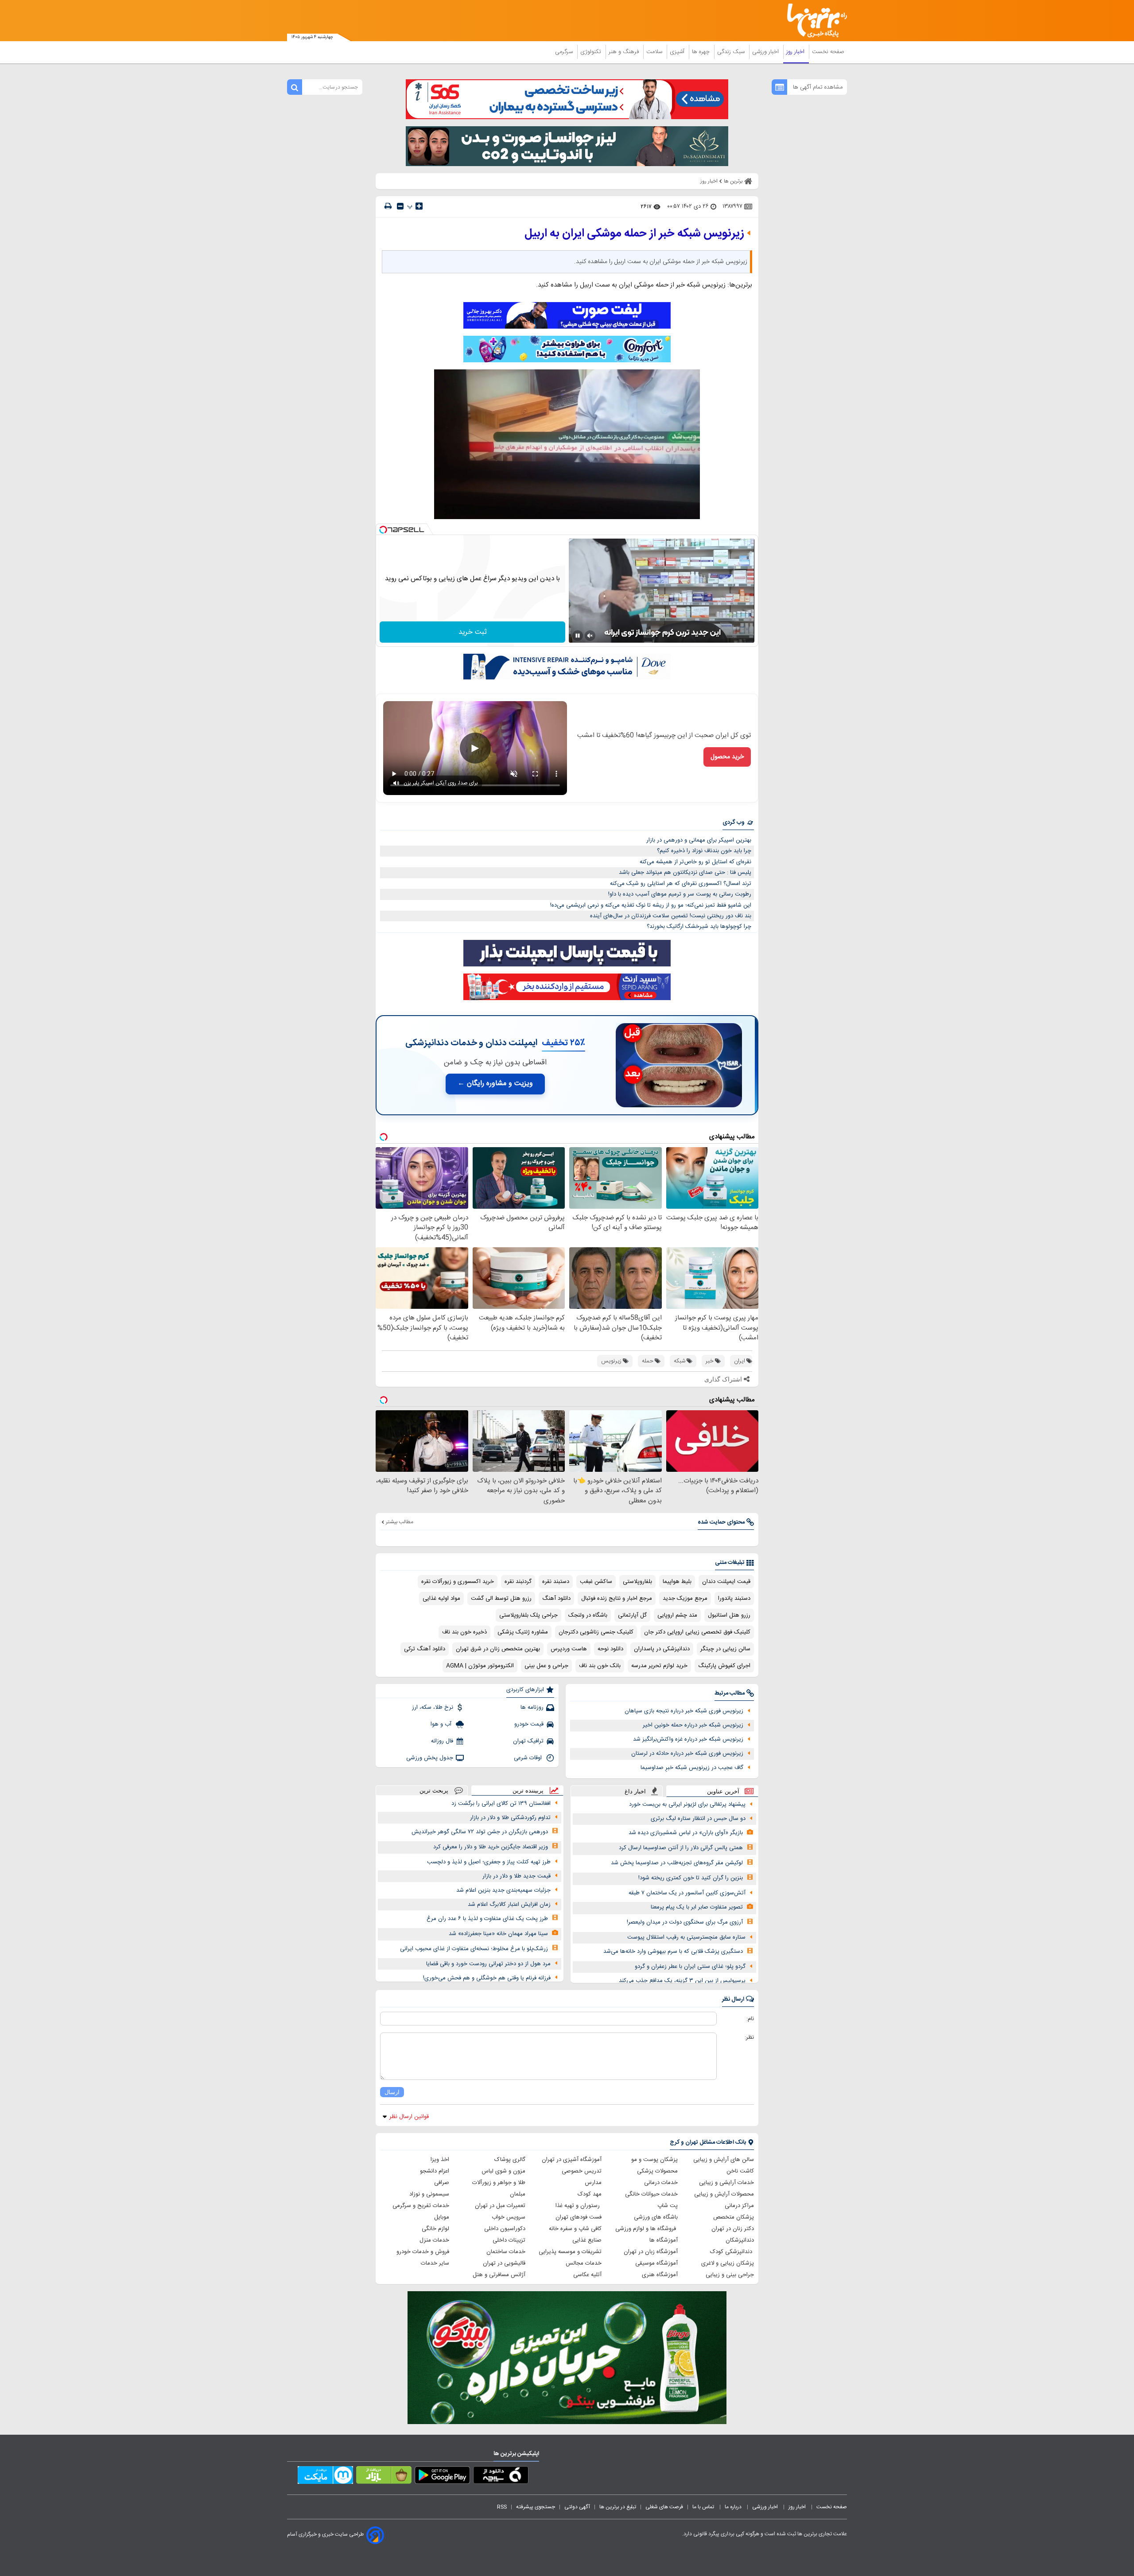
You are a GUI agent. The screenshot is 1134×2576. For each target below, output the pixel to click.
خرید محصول (727, 757)
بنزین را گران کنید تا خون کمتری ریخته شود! (691, 1878)
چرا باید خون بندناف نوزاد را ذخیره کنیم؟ (704, 851)
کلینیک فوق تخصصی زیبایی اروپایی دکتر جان (697, 1632)
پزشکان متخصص (734, 2217)
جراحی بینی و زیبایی (730, 2275)
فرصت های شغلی (664, 2507)
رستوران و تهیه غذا (579, 2206)
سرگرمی (565, 52)
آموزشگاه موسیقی (656, 2263)
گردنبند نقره (518, 1582)
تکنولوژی (592, 52)
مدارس (593, 2183)
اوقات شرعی (529, 1758)
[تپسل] (383, 530)
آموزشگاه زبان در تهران (651, 2252)
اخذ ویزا (440, 2160)
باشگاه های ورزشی (656, 2217)
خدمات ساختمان (506, 2252)
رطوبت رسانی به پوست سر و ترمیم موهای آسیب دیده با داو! (680, 894)
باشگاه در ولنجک (588, 1615)
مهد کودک (590, 2194)
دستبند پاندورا (734, 1598)
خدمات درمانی (661, 2183)
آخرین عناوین (723, 1791)
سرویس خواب (509, 2217)
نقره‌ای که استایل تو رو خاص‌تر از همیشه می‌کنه (695, 862)
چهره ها (702, 52)
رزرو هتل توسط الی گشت (501, 1598)
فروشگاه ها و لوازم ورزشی (647, 2229)
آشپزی (678, 52)
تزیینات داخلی (509, 2240)
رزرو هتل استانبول (729, 1615)
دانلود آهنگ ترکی (425, 1649)
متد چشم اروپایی (677, 1615)
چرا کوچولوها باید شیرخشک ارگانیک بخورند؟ (699, 927)
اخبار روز (796, 52)
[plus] (419, 206)
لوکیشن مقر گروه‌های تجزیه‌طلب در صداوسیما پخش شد (677, 1863)
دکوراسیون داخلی (505, 2229)
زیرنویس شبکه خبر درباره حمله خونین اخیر (693, 1725)
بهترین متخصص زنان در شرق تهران (498, 1649)
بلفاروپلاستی (637, 1582)
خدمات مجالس (584, 2263)
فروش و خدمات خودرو (423, 2252)
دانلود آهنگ (556, 1598)
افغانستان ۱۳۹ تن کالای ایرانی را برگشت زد (501, 1804)
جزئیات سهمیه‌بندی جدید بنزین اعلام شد (503, 1890)
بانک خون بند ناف (600, 1666)
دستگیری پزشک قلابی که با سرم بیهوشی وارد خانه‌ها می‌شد (673, 1951)
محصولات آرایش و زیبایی (724, 2194)
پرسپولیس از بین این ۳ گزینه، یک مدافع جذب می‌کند (682, 1981)
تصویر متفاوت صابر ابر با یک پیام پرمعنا (697, 1907)
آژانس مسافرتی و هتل (499, 2275)
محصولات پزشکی (657, 2171)
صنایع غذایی (587, 2240)
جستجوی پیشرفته (536, 2507)
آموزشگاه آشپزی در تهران (572, 2160)
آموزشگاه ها (664, 2240)
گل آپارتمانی (632, 1615)
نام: (750, 2019)
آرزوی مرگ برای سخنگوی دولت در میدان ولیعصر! (685, 1922)
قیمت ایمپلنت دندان (726, 1582)
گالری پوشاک (510, 2160)
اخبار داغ (635, 1791)
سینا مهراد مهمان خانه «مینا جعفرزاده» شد (498, 1934)
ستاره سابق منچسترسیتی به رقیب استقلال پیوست (686, 1937)
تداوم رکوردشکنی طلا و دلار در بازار (510, 1818)
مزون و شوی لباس (503, 2171)
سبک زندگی (732, 52)
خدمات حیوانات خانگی (651, 2194)
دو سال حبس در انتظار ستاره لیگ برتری (698, 1819)
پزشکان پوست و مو (654, 2160)
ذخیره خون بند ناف (464, 1632)
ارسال (392, 2092)
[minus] (400, 206)
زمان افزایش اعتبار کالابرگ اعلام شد (509, 1905)
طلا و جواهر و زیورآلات (499, 2183)
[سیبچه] (501, 2477)
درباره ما (734, 2507)
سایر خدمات (435, 2263)
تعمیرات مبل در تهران (500, 2206)
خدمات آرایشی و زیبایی (726, 2183)
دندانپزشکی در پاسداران (662, 1649)
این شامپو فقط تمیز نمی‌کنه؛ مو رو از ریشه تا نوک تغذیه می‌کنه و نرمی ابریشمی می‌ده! (651, 905)
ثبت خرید (473, 632)
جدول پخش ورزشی (430, 1758)
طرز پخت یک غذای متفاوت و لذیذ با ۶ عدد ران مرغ (487, 1919)
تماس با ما (704, 2507)
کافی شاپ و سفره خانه (575, 2229)
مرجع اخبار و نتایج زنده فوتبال (617, 1598)
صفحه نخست (828, 52)
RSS (502, 2507)
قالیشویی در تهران (504, 2263)
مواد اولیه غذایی (441, 1598)
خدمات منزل (434, 2240)
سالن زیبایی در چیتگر (725, 1649)
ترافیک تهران (528, 1741)
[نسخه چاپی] (388, 206)
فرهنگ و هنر (625, 52)
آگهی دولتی (577, 2507)
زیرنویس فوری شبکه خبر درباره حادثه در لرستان (687, 1754)
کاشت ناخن (740, 2171)
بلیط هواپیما (677, 1582)
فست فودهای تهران (579, 2217)
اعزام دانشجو (435, 2171)
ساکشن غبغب (596, 1582)
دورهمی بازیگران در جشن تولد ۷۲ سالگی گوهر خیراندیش (480, 1832)
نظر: (749, 2037)
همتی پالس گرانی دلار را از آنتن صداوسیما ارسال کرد (681, 1848)
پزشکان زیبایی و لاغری (728, 2263)
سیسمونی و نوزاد (429, 2194)
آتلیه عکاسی (587, 2275)
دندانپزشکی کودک (732, 2252)
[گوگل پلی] (442, 2477)
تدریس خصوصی (582, 2171)
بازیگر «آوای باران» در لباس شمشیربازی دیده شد (686, 1833)
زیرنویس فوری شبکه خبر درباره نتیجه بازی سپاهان (684, 1711)
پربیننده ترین (528, 1790)
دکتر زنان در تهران (733, 2229)
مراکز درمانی (739, 2206)
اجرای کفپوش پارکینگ (724, 1666)
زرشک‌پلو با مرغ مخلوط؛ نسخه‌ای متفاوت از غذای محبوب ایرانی (474, 1949)
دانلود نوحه (610, 1649)
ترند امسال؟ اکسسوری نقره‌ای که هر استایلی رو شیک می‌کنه (681, 884)
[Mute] (590, 636)
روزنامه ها (532, 1707)
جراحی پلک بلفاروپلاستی (528, 1615)
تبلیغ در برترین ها (618, 2507)
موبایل (442, 2217)
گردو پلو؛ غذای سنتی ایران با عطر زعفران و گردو (690, 1967)
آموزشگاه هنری (660, 2275)
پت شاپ (668, 2206)
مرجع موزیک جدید (685, 1598)
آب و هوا (442, 1724)
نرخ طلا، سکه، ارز (433, 1707)
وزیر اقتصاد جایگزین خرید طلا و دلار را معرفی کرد (491, 1847)
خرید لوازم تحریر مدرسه (659, 1666)
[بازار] (384, 2477)
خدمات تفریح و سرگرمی (421, 2206)
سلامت (655, 52)
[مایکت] (325, 2477)
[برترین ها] (813, 21)
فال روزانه (442, 1741)
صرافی (442, 2183)
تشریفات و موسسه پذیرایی (570, 2252)
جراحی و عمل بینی (546, 1666)
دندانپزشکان (740, 2240)
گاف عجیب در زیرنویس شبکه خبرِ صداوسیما (692, 1768)
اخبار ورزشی (766, 52)
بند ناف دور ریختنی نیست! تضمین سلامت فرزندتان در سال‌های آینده (671, 916)
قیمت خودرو (529, 1724)
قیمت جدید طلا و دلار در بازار (517, 1876)
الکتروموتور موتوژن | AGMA (480, 1666)
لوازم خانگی (435, 2229)
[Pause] (578, 636)
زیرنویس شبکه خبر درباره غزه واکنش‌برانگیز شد (688, 1739)
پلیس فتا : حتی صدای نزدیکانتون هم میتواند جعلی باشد (685, 873)
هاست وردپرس (569, 1649)
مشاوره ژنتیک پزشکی (523, 1632)
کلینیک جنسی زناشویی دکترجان (596, 1632)
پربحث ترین (434, 1790)
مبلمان (518, 2194)
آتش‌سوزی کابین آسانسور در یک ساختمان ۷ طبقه (687, 1893)
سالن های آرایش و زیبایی (724, 2160)
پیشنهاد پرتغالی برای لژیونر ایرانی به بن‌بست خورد (687, 1804)
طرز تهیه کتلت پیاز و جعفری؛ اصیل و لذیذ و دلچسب (489, 1862)
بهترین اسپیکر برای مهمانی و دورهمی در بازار (699, 840)
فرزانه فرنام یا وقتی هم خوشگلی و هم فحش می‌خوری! (487, 1978)
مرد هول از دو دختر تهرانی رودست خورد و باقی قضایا (488, 1964)
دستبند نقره (556, 1582)
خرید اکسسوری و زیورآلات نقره (458, 1582)
